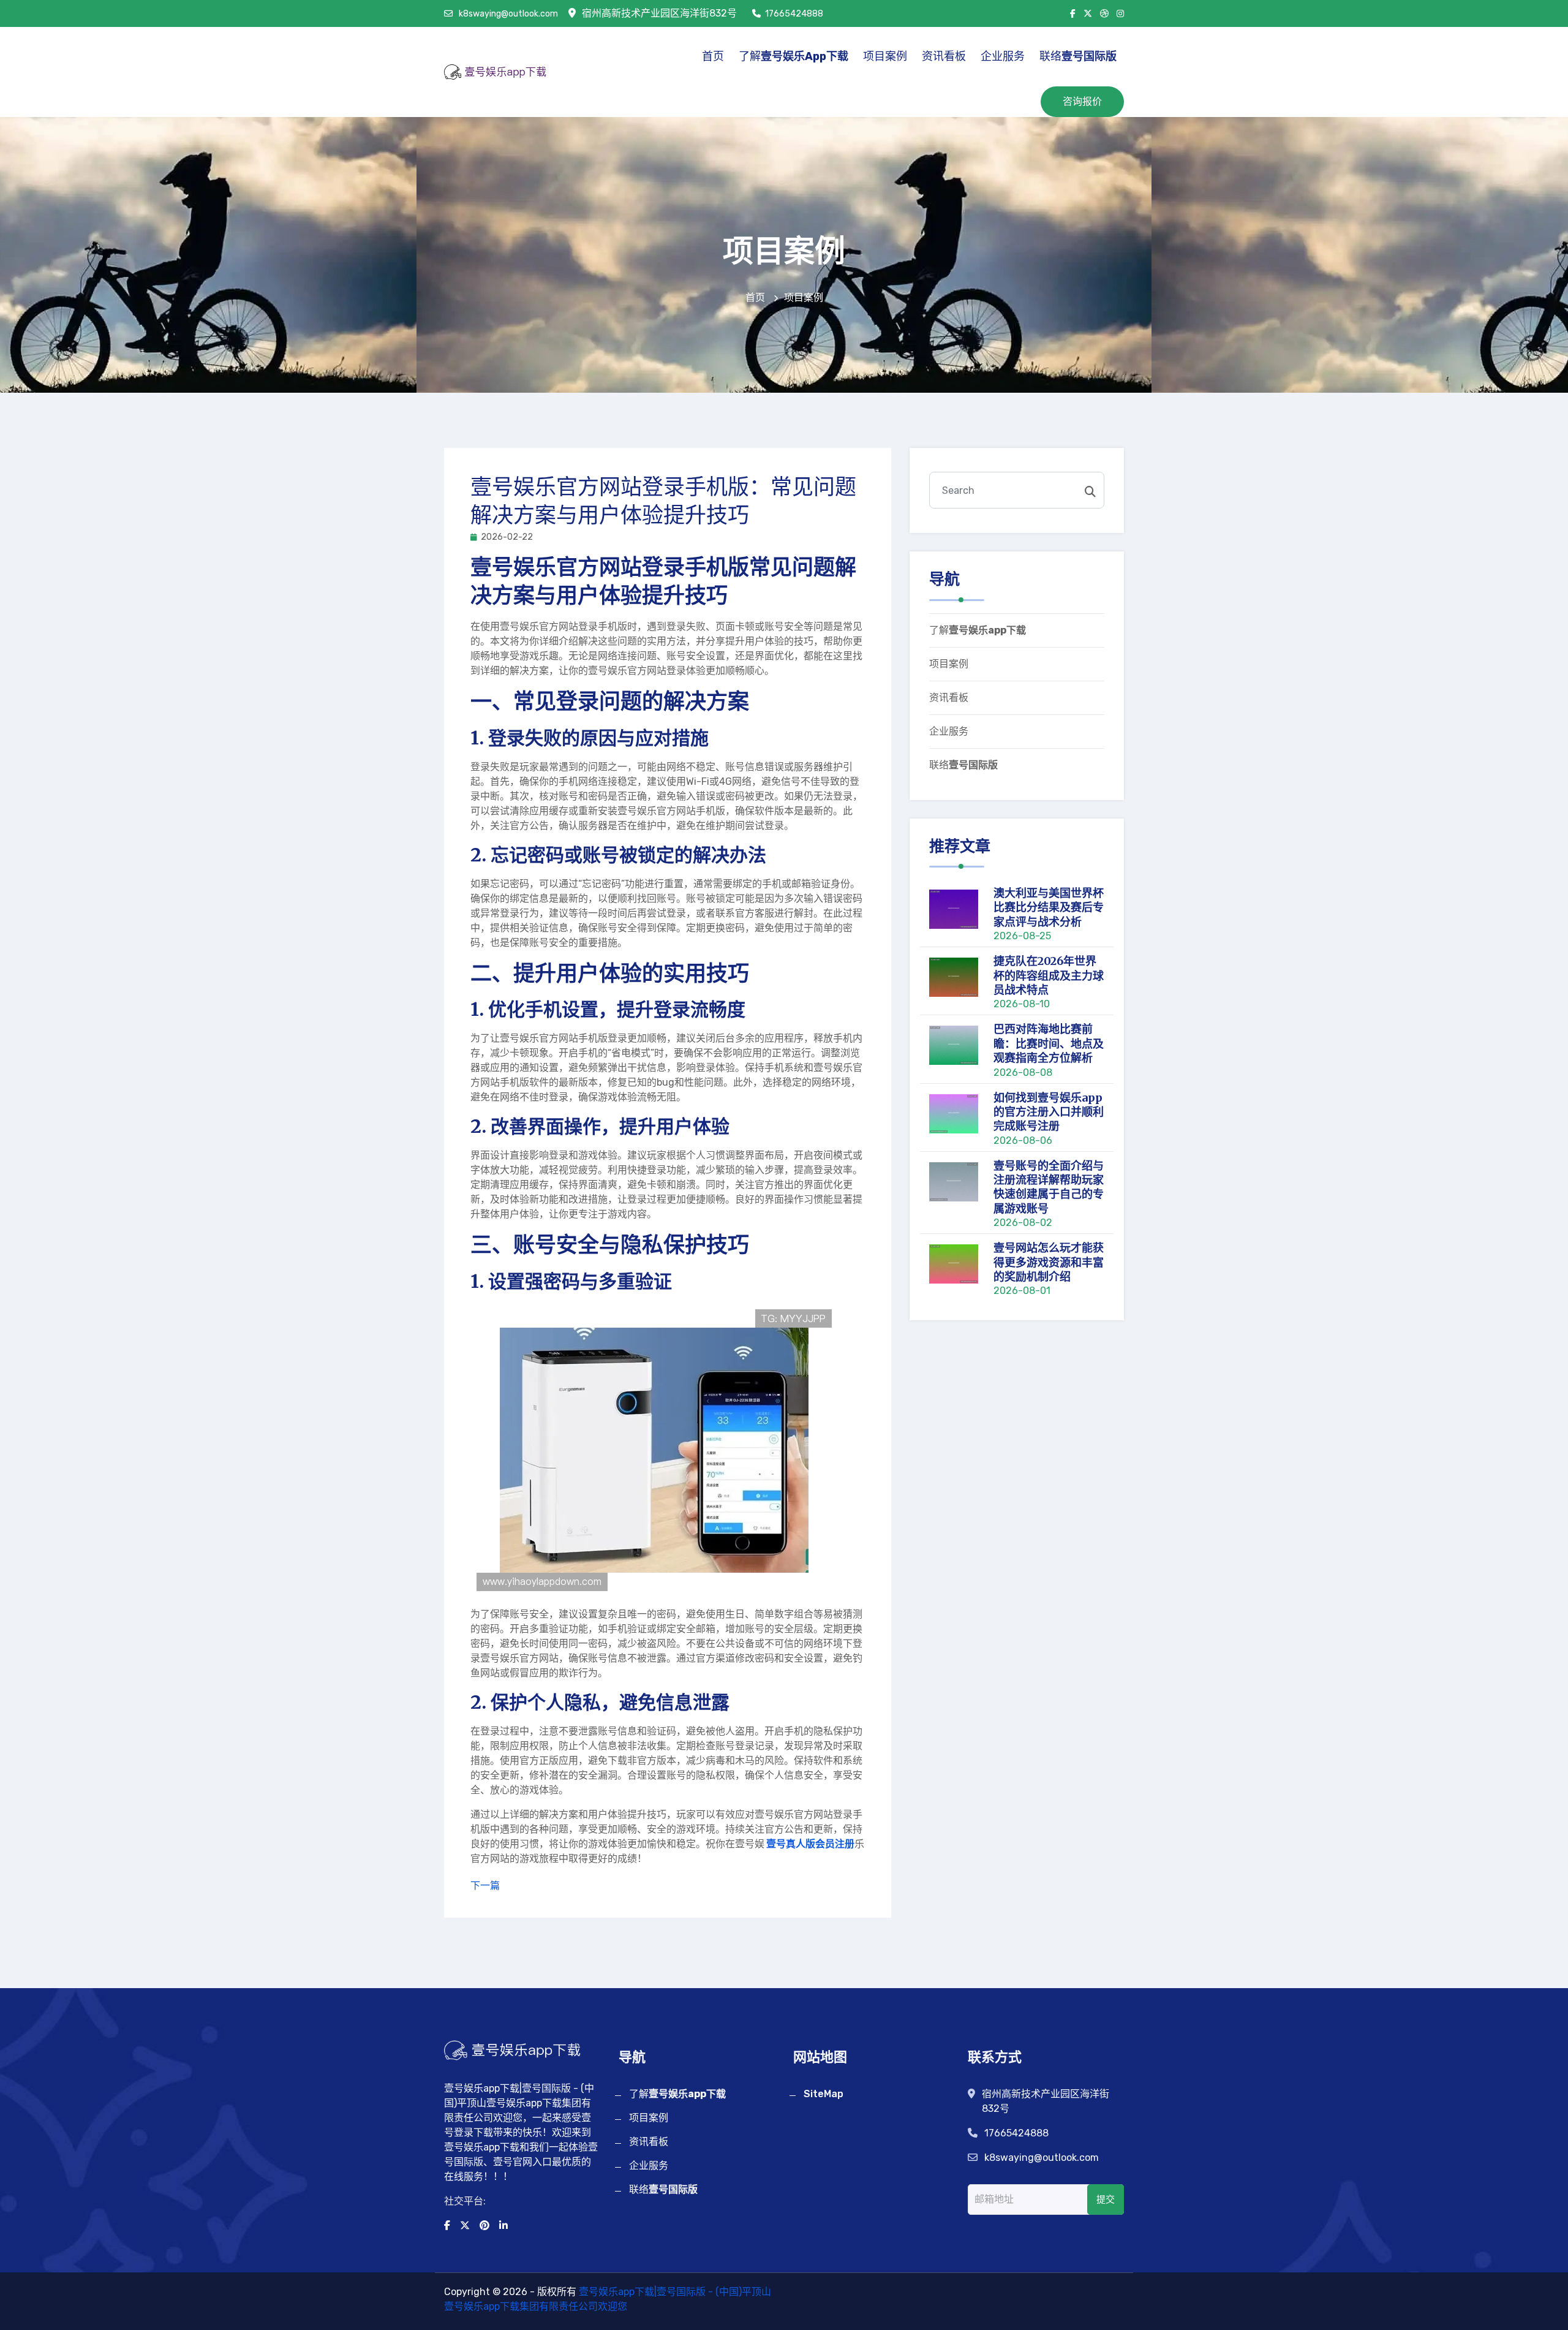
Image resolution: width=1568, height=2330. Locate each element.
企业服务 (1003, 56)
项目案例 (885, 56)
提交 (1106, 2200)
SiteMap (824, 2094)
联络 (1078, 56)
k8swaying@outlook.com (507, 14)
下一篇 (485, 1886)
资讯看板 (944, 56)
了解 (793, 56)
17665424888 (794, 14)
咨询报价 (1082, 101)
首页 (713, 56)
